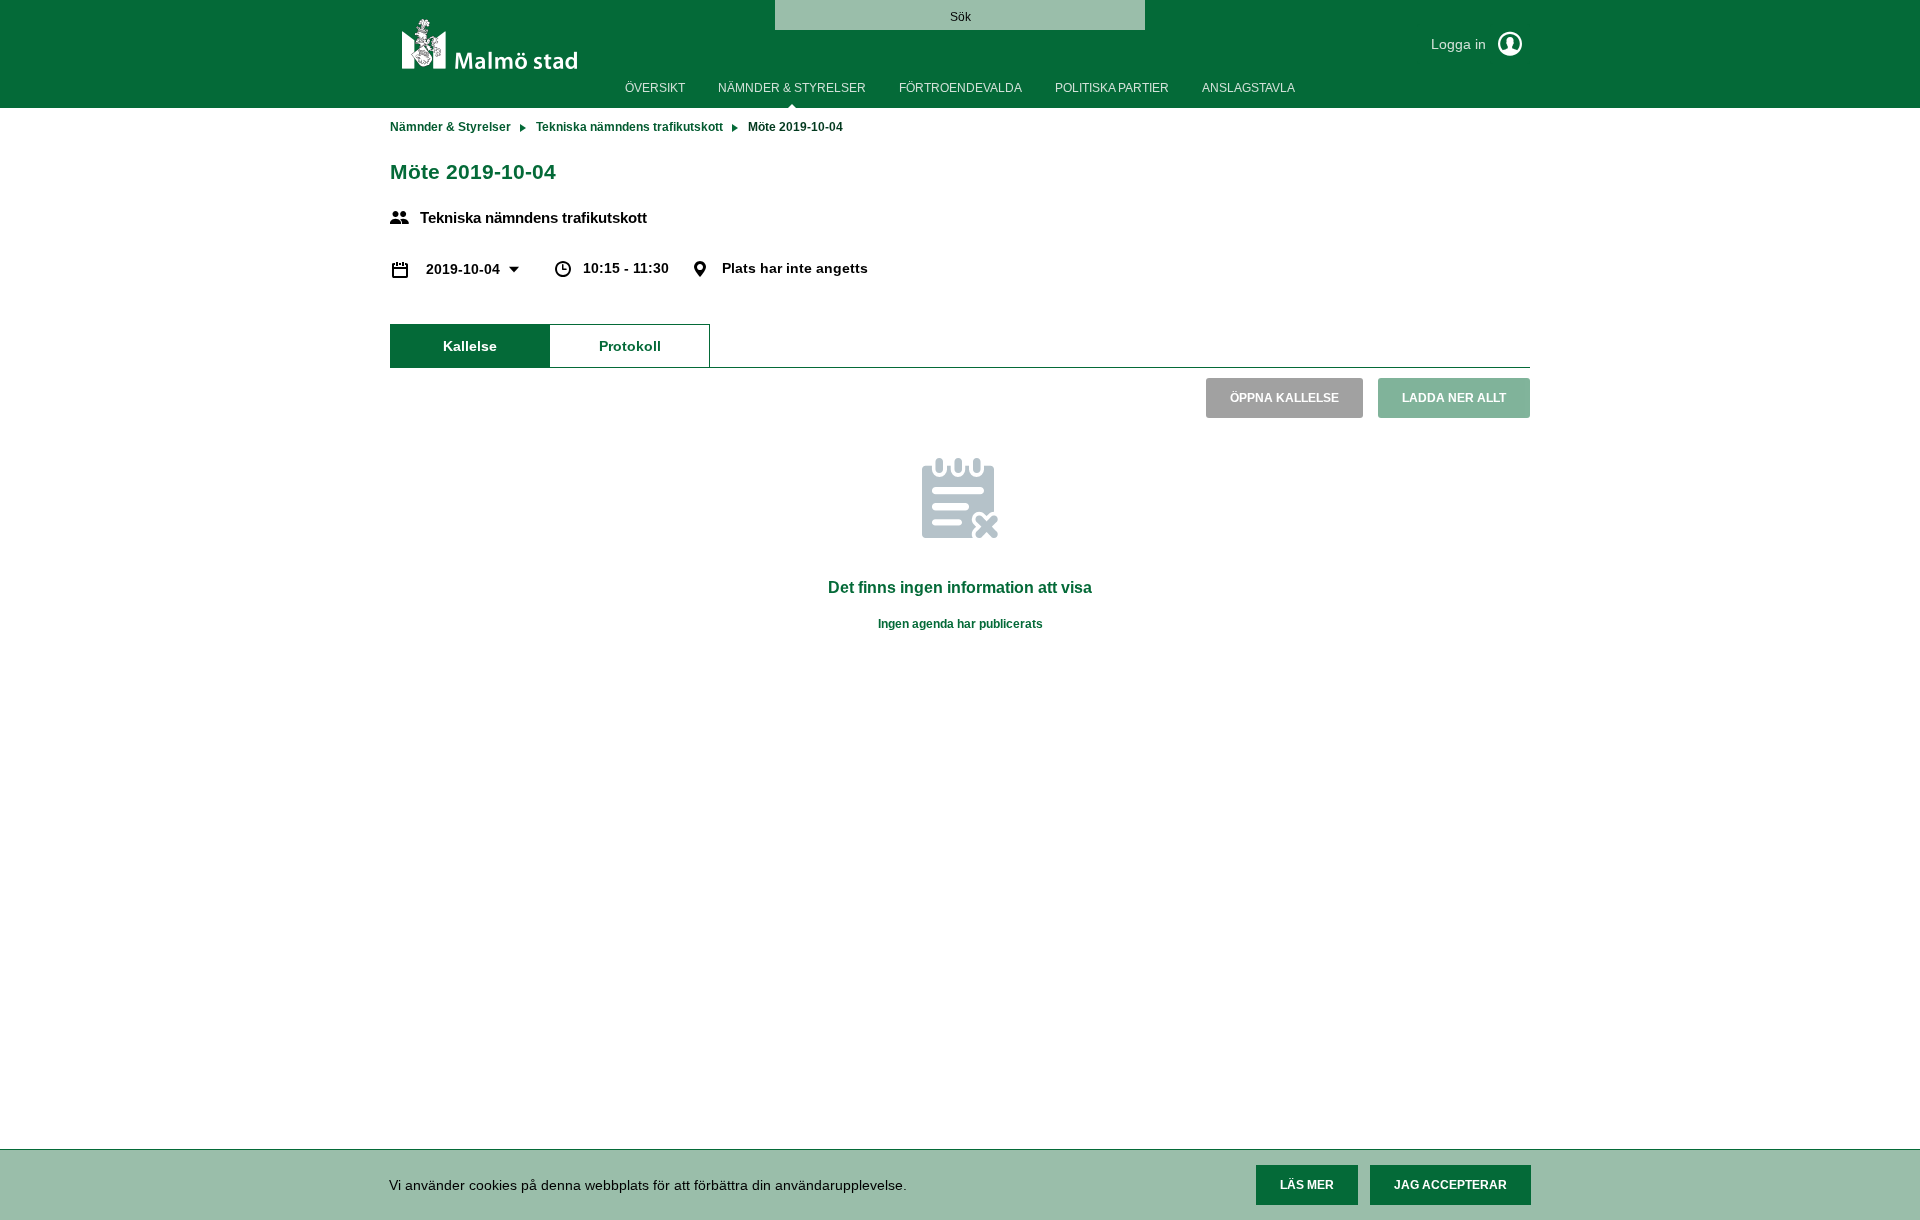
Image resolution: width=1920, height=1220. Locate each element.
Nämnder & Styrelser (792, 88)
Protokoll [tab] (630, 346)
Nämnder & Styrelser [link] (450, 127)
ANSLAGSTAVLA (1248, 88)
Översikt (655, 88)
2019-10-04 (465, 269)
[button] (1307, 1185)
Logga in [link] (1460, 44)
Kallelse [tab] (470, 346)
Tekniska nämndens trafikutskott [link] (629, 127)
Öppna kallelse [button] (1284, 398)
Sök (960, 17)
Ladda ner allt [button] (1454, 398)
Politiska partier (1112, 88)
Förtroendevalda (960, 88)
